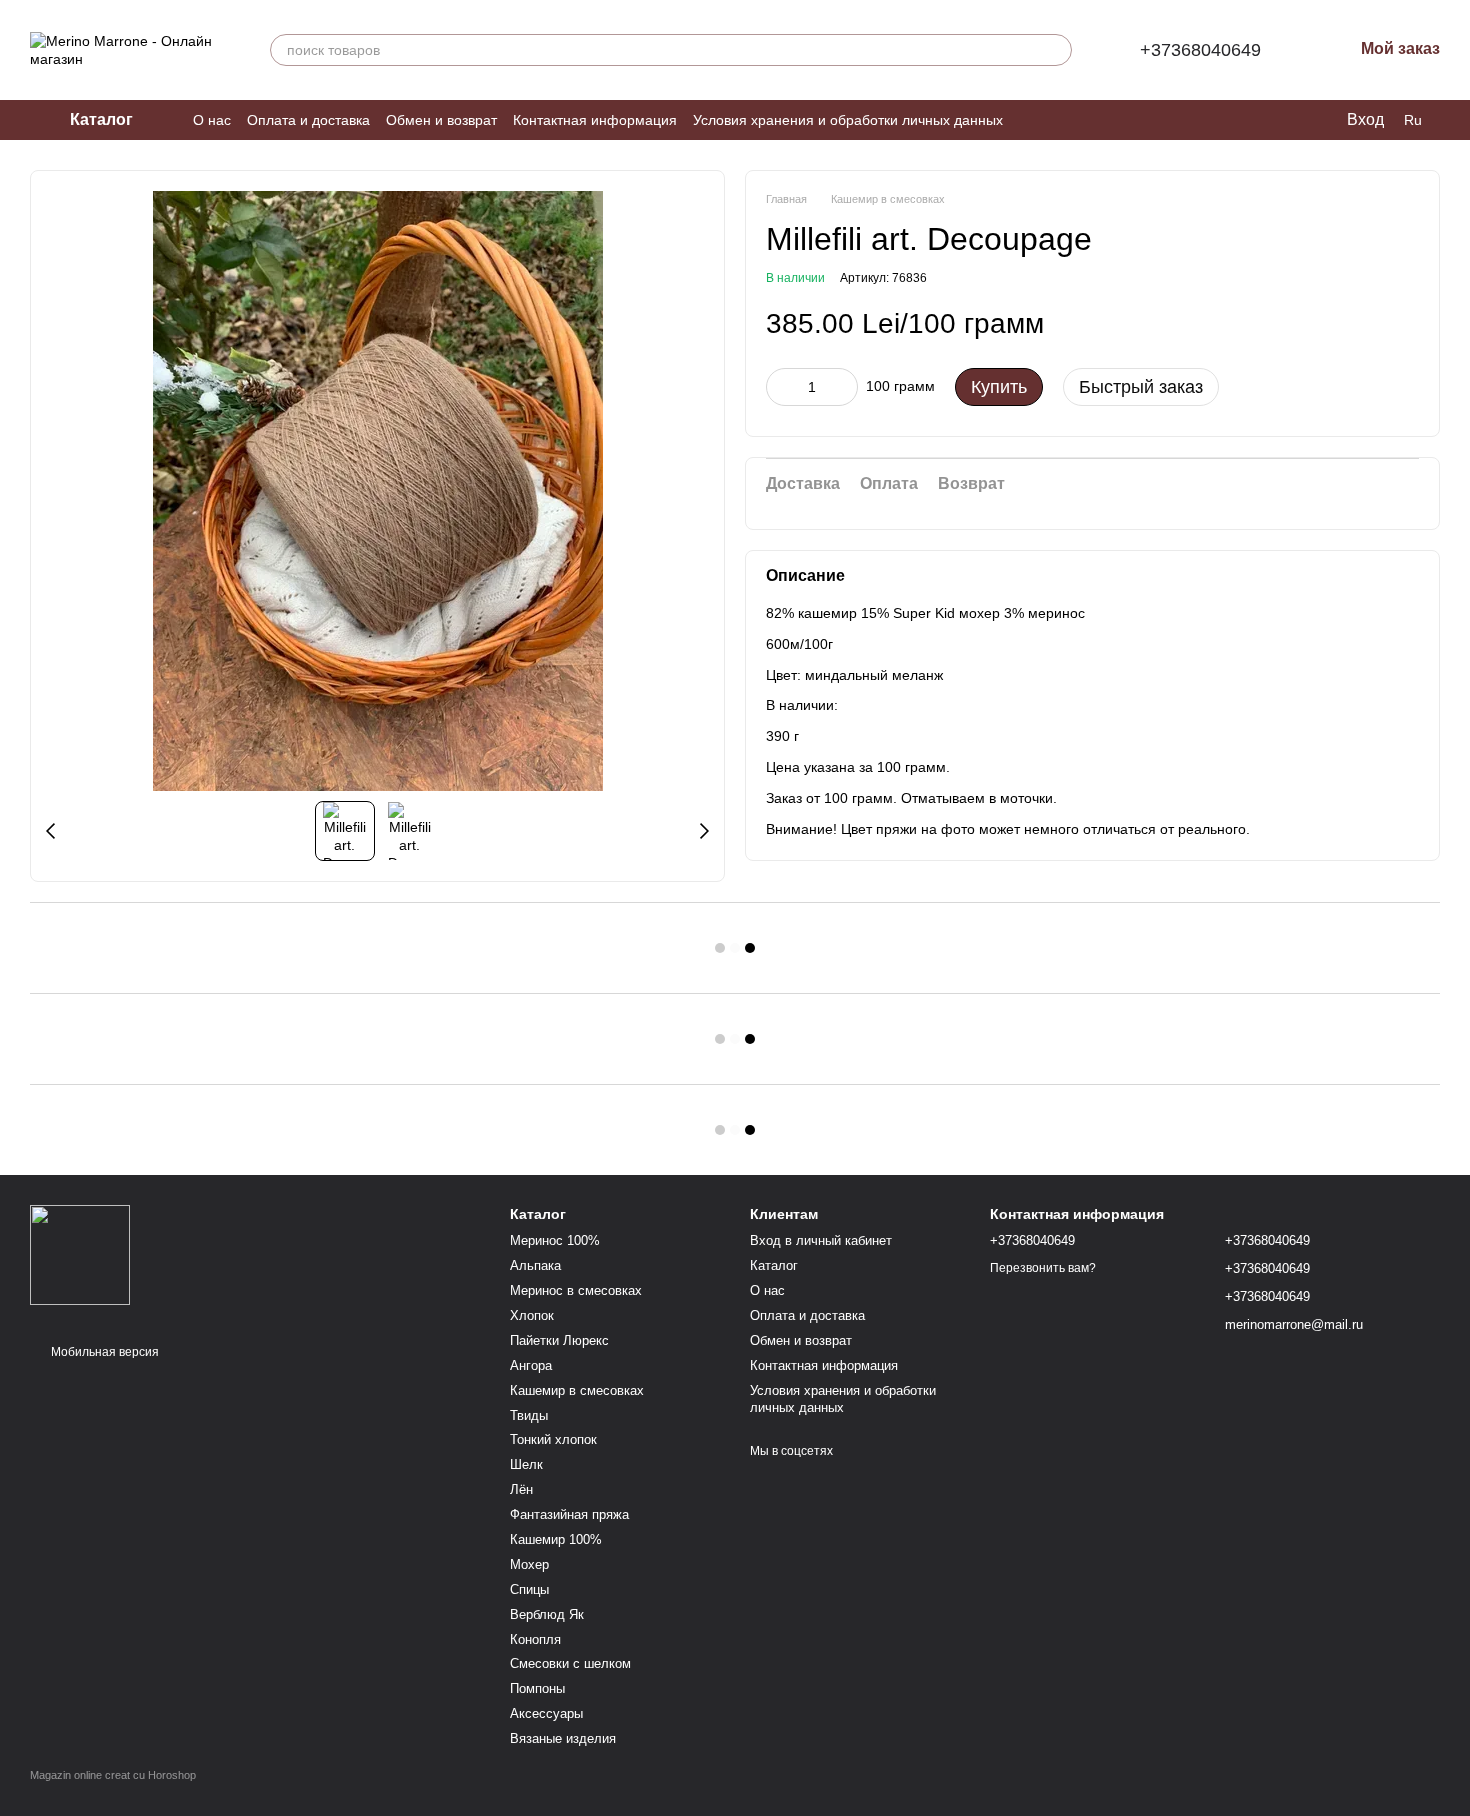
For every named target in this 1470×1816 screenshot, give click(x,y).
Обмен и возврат (441, 120)
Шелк (526, 1464)
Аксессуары (546, 1713)
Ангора (531, 1365)
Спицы (529, 1589)
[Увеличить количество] (843, 386)
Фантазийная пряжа (569, 1514)
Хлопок (532, 1315)
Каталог (774, 1265)
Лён (521, 1489)
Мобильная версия (103, 1352)
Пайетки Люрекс (559, 1340)
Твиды (529, 1415)
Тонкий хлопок (553, 1439)
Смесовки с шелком (570, 1663)
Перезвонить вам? (1043, 1268)
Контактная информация (595, 120)
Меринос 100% (555, 1240)
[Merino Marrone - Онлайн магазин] (80, 1254)
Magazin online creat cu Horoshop (113, 1775)
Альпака (535, 1265)
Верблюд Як (547, 1614)
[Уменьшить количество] (781, 386)
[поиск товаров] (1056, 50)
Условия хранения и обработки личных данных (848, 120)
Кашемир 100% (556, 1539)
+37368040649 (1200, 50)
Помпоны (537, 1688)
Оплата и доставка (308, 120)
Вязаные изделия (563, 1738)
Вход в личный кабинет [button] (821, 1240)
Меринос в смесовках (576, 1290)
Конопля (535, 1639)
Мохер (529, 1564)
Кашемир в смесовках (577, 1390)
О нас (212, 120)
